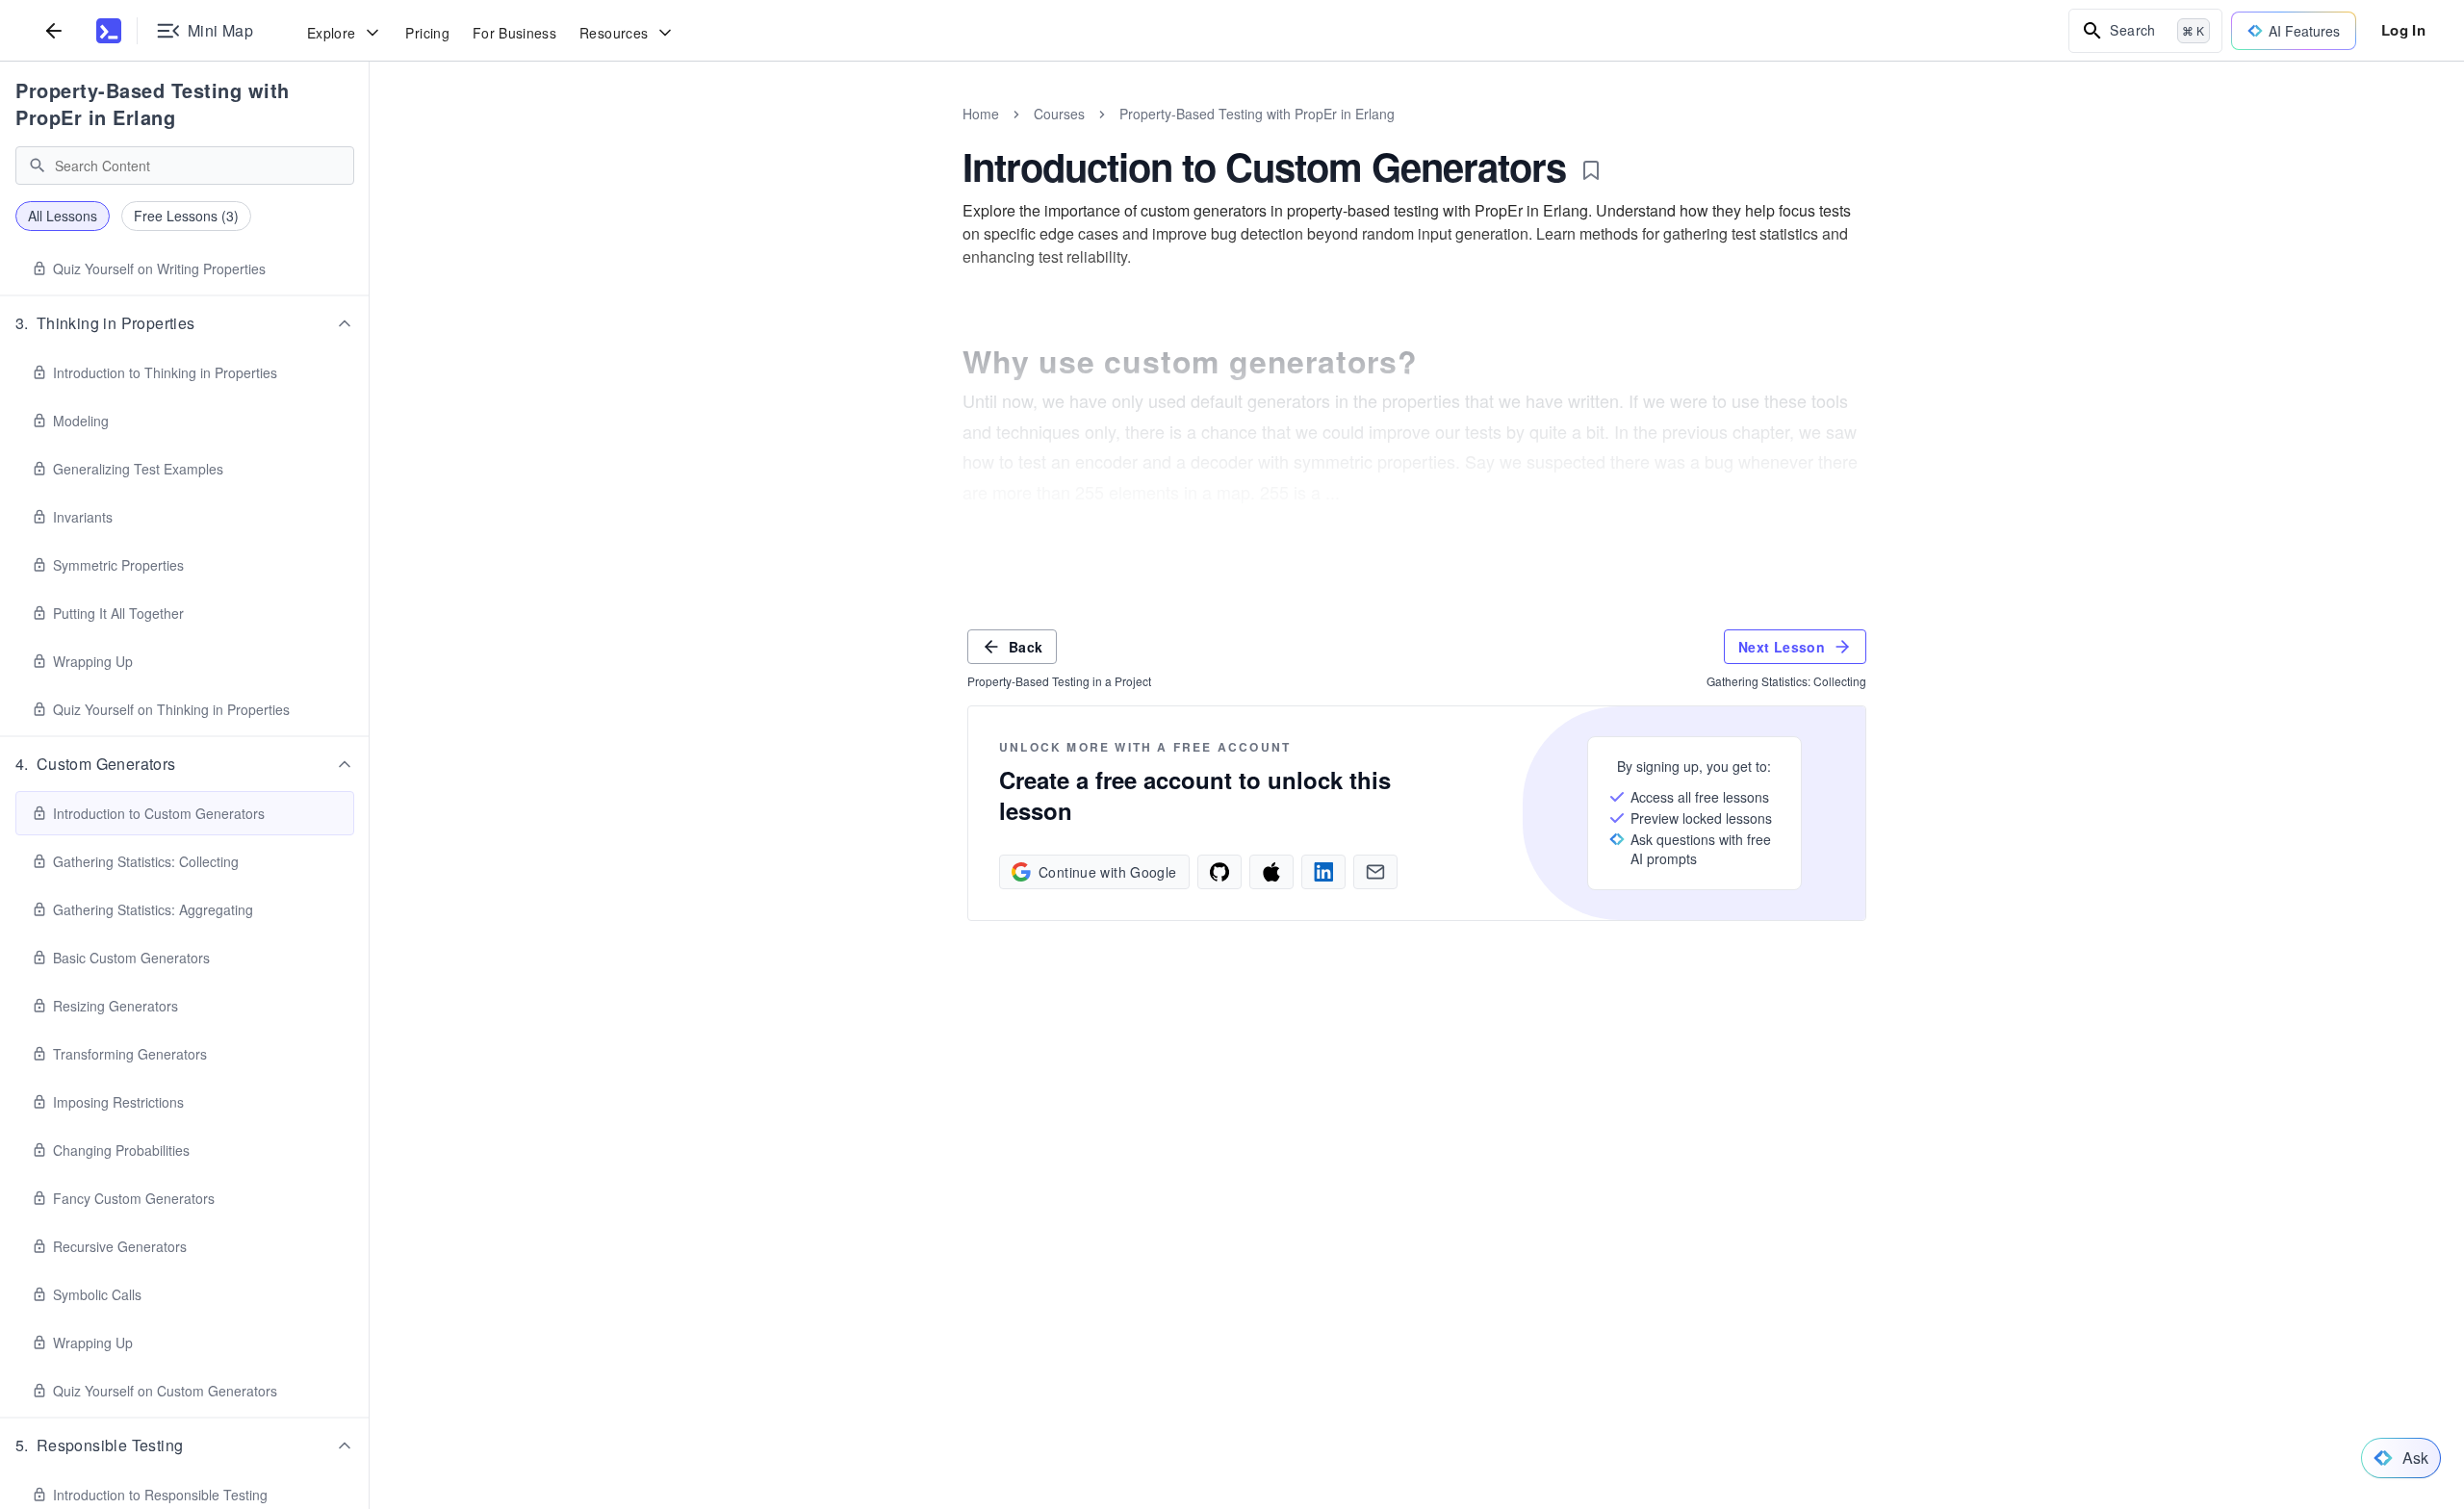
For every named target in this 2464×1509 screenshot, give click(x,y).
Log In (2403, 30)
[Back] (54, 30)
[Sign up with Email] (1375, 872)
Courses (1059, 114)
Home (981, 114)
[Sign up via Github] (1219, 872)
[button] (185, 323)
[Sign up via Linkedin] (1323, 872)
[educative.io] (109, 31)
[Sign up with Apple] (1271, 872)
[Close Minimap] (370, 135)
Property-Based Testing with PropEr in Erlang (153, 103)
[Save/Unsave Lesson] (1591, 170)
